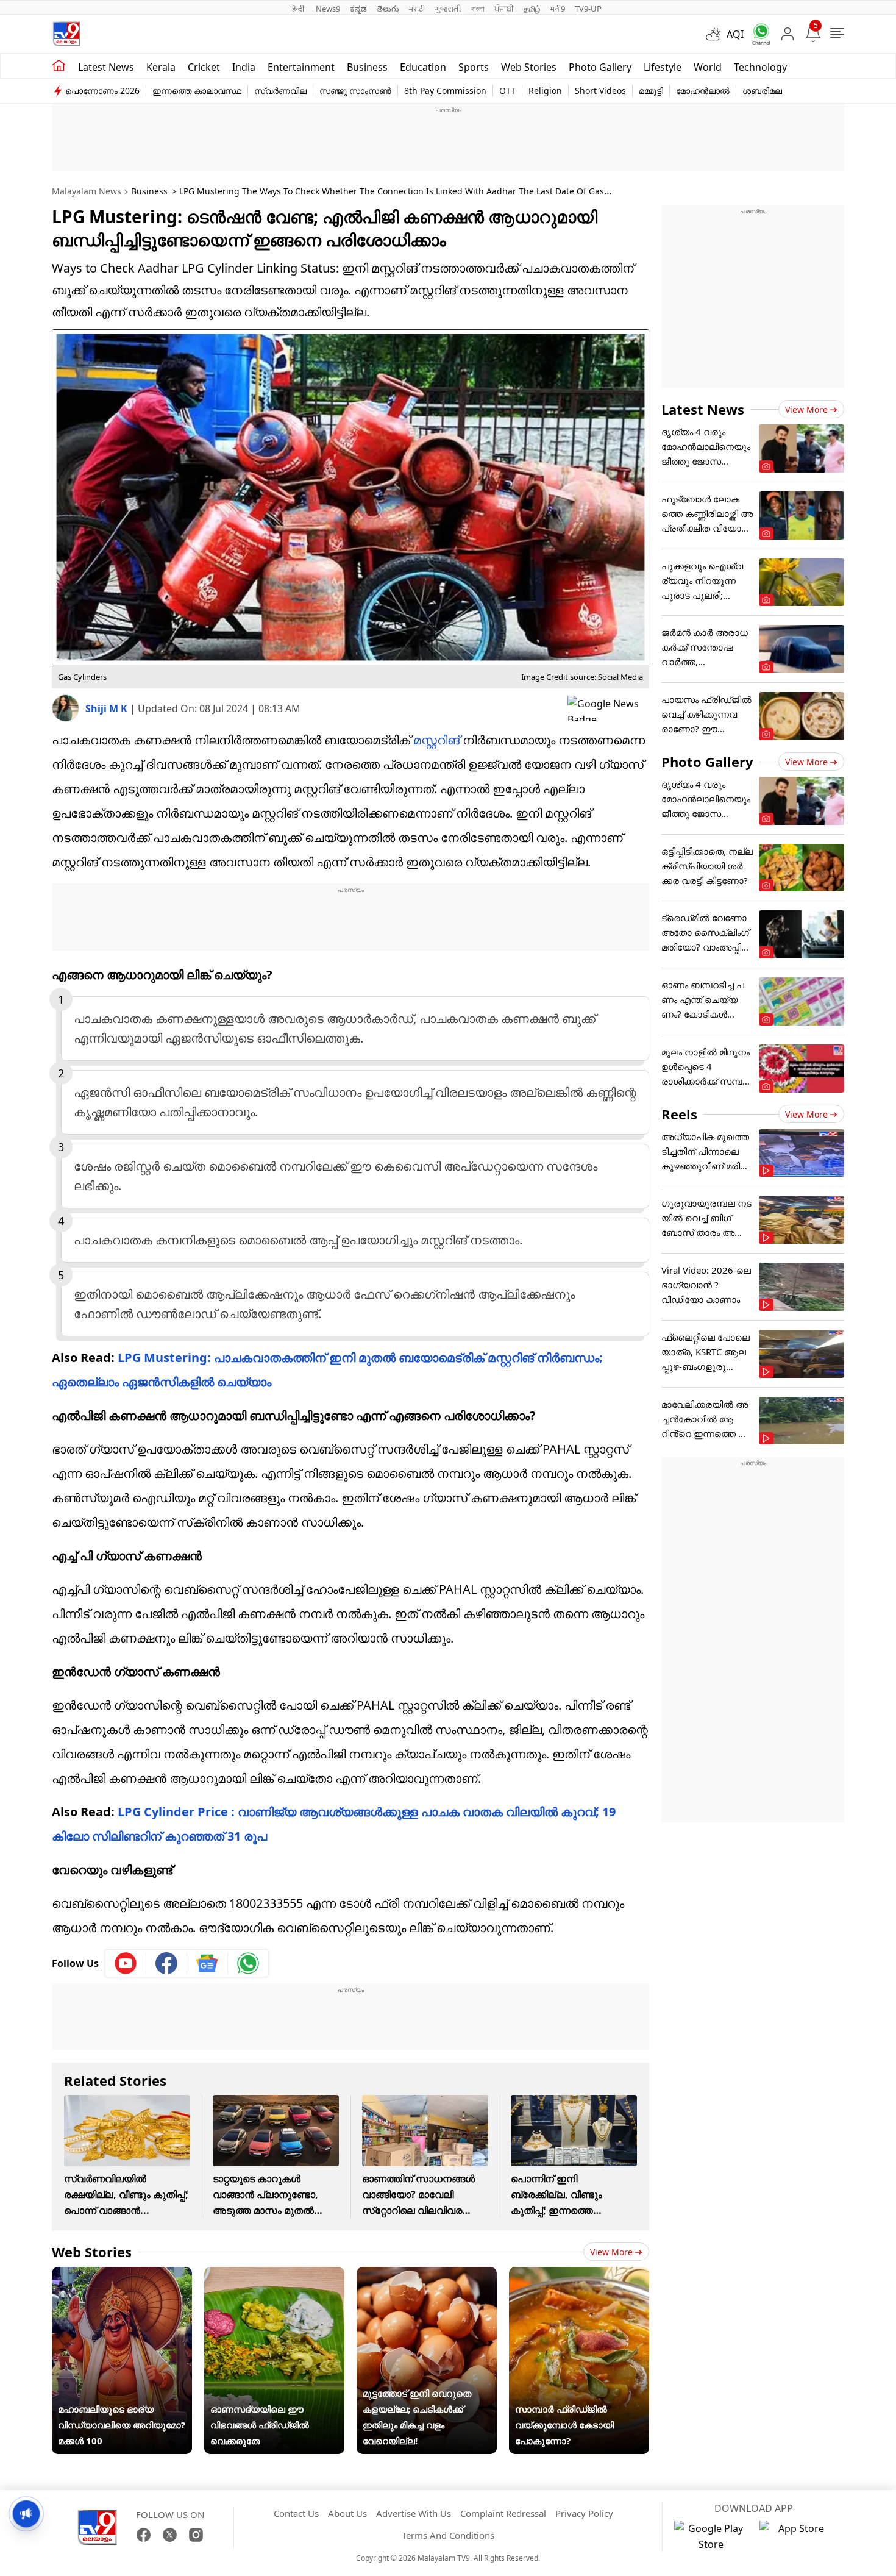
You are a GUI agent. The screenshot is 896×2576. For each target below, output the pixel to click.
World (708, 67)
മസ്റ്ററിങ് (436, 740)
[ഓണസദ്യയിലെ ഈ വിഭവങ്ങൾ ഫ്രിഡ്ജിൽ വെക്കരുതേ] (274, 2275)
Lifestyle (663, 67)
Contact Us (296, 2513)
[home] (59, 66)
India (244, 67)
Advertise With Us (414, 2513)
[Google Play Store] (711, 2536)
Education (423, 67)
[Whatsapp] (757, 34)
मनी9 (558, 9)
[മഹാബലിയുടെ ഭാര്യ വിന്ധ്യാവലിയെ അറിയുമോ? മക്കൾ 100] (122, 2275)
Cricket (204, 67)
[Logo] (66, 34)
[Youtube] (126, 1963)
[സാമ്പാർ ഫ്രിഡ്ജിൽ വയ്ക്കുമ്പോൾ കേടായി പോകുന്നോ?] (579, 2275)
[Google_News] (208, 1963)
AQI (735, 34)
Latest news (106, 67)
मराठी (417, 9)
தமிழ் (532, 9)
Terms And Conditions (448, 2535)
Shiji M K (108, 708)
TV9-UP (588, 9)
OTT (507, 91)
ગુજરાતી (448, 9)
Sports (474, 67)
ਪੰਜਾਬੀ (504, 9)
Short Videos (600, 91)
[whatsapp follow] (248, 1963)
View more (611, 2252)
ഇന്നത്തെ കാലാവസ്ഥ (197, 91)
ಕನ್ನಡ (358, 9)
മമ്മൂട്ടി (651, 91)
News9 (328, 9)
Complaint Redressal (503, 2513)
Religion (545, 91)
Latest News (703, 409)
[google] (608, 708)
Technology (760, 67)
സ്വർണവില (280, 91)
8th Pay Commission (445, 91)
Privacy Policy (584, 2513)
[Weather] (716, 34)
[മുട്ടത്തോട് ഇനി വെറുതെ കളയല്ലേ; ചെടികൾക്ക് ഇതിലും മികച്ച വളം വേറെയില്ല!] (427, 2275)
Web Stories (529, 67)
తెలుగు (388, 9)
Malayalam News (87, 191)
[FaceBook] (144, 2535)
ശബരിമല (762, 91)
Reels (679, 1114)
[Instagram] (196, 2535)
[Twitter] (170, 2535)
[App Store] (796, 2536)
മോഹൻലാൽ (703, 91)
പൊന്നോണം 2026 (102, 91)
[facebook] (167, 1963)
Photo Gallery (600, 67)
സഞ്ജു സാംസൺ (355, 91)
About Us (347, 2513)
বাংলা (478, 9)
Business (367, 67)
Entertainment (301, 67)
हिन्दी (298, 9)
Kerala (161, 67)
